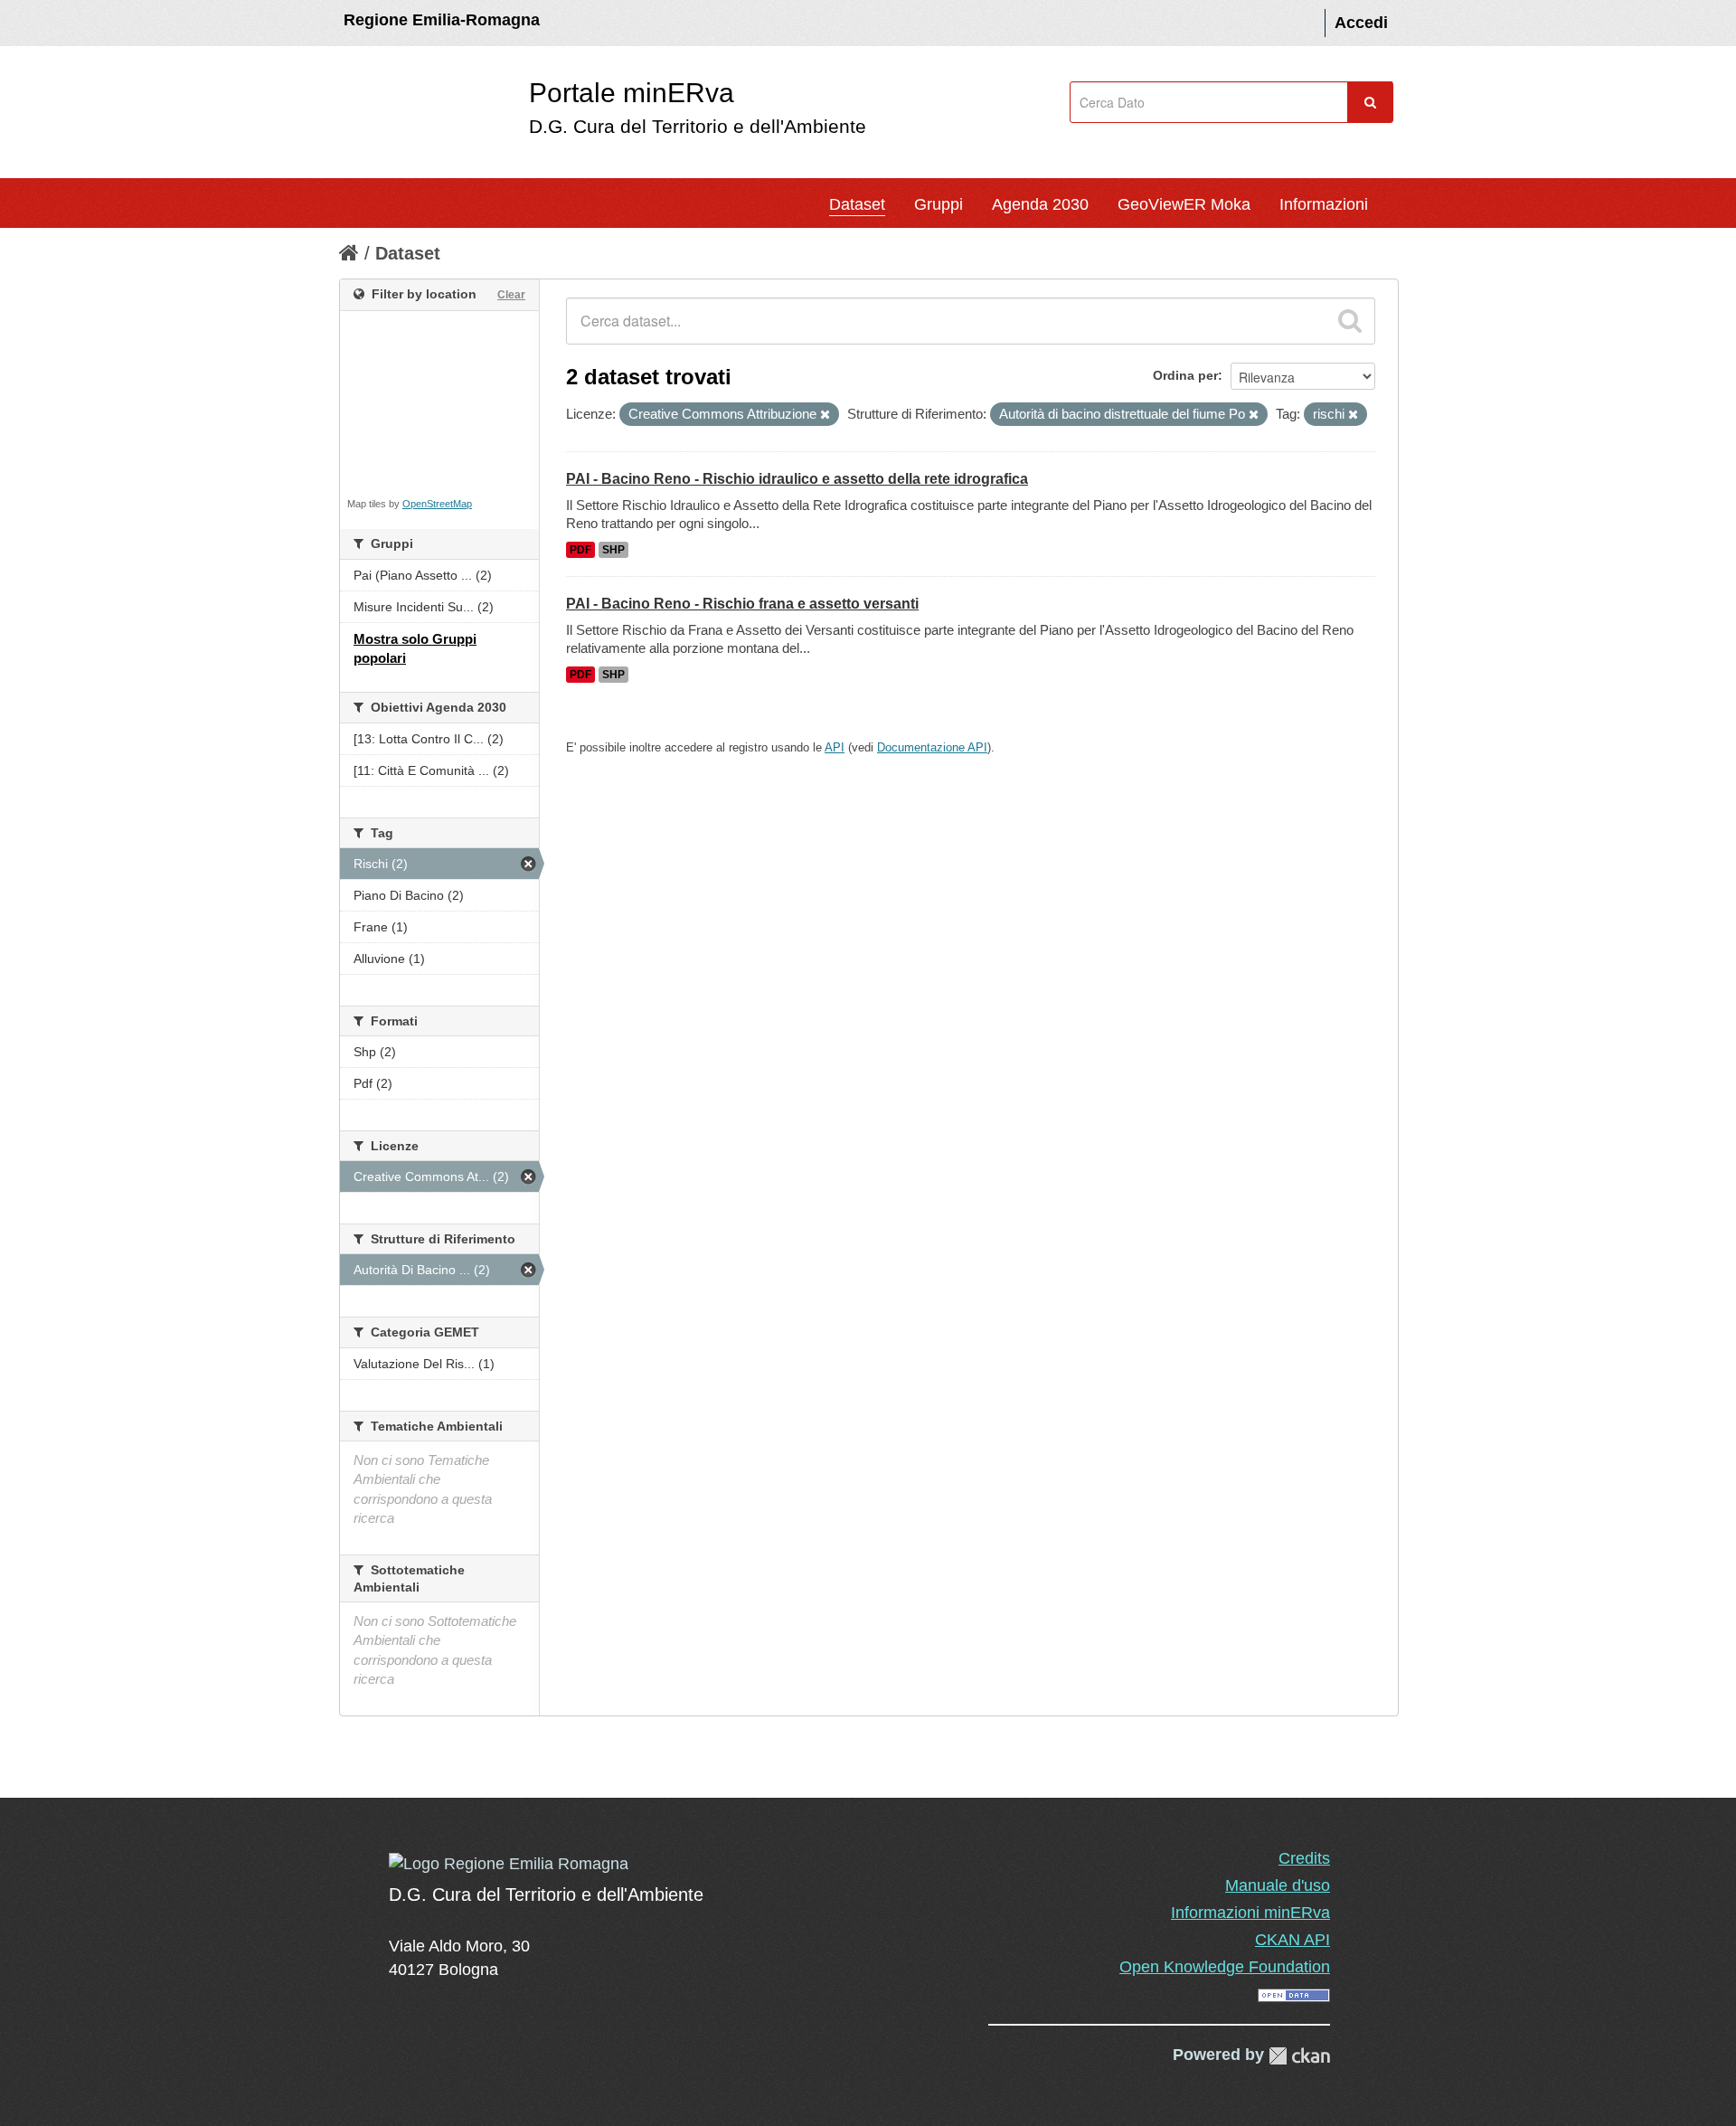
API (835, 747)
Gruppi (939, 204)
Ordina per (1185, 375)
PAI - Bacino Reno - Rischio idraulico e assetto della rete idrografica (797, 479)
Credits (1304, 1858)
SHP (613, 550)
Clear (511, 295)
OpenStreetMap (437, 504)
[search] (1350, 321)
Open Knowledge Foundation (1225, 1967)
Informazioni (1324, 204)
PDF (580, 550)
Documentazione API (932, 747)
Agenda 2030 (1040, 204)
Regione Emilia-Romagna (442, 20)
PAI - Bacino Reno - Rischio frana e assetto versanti (742, 604)
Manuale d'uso (1278, 1885)
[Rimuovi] (825, 415)
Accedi (1361, 23)
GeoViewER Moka (1184, 204)
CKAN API (1293, 1940)
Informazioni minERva (1250, 1913)
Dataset (857, 204)
